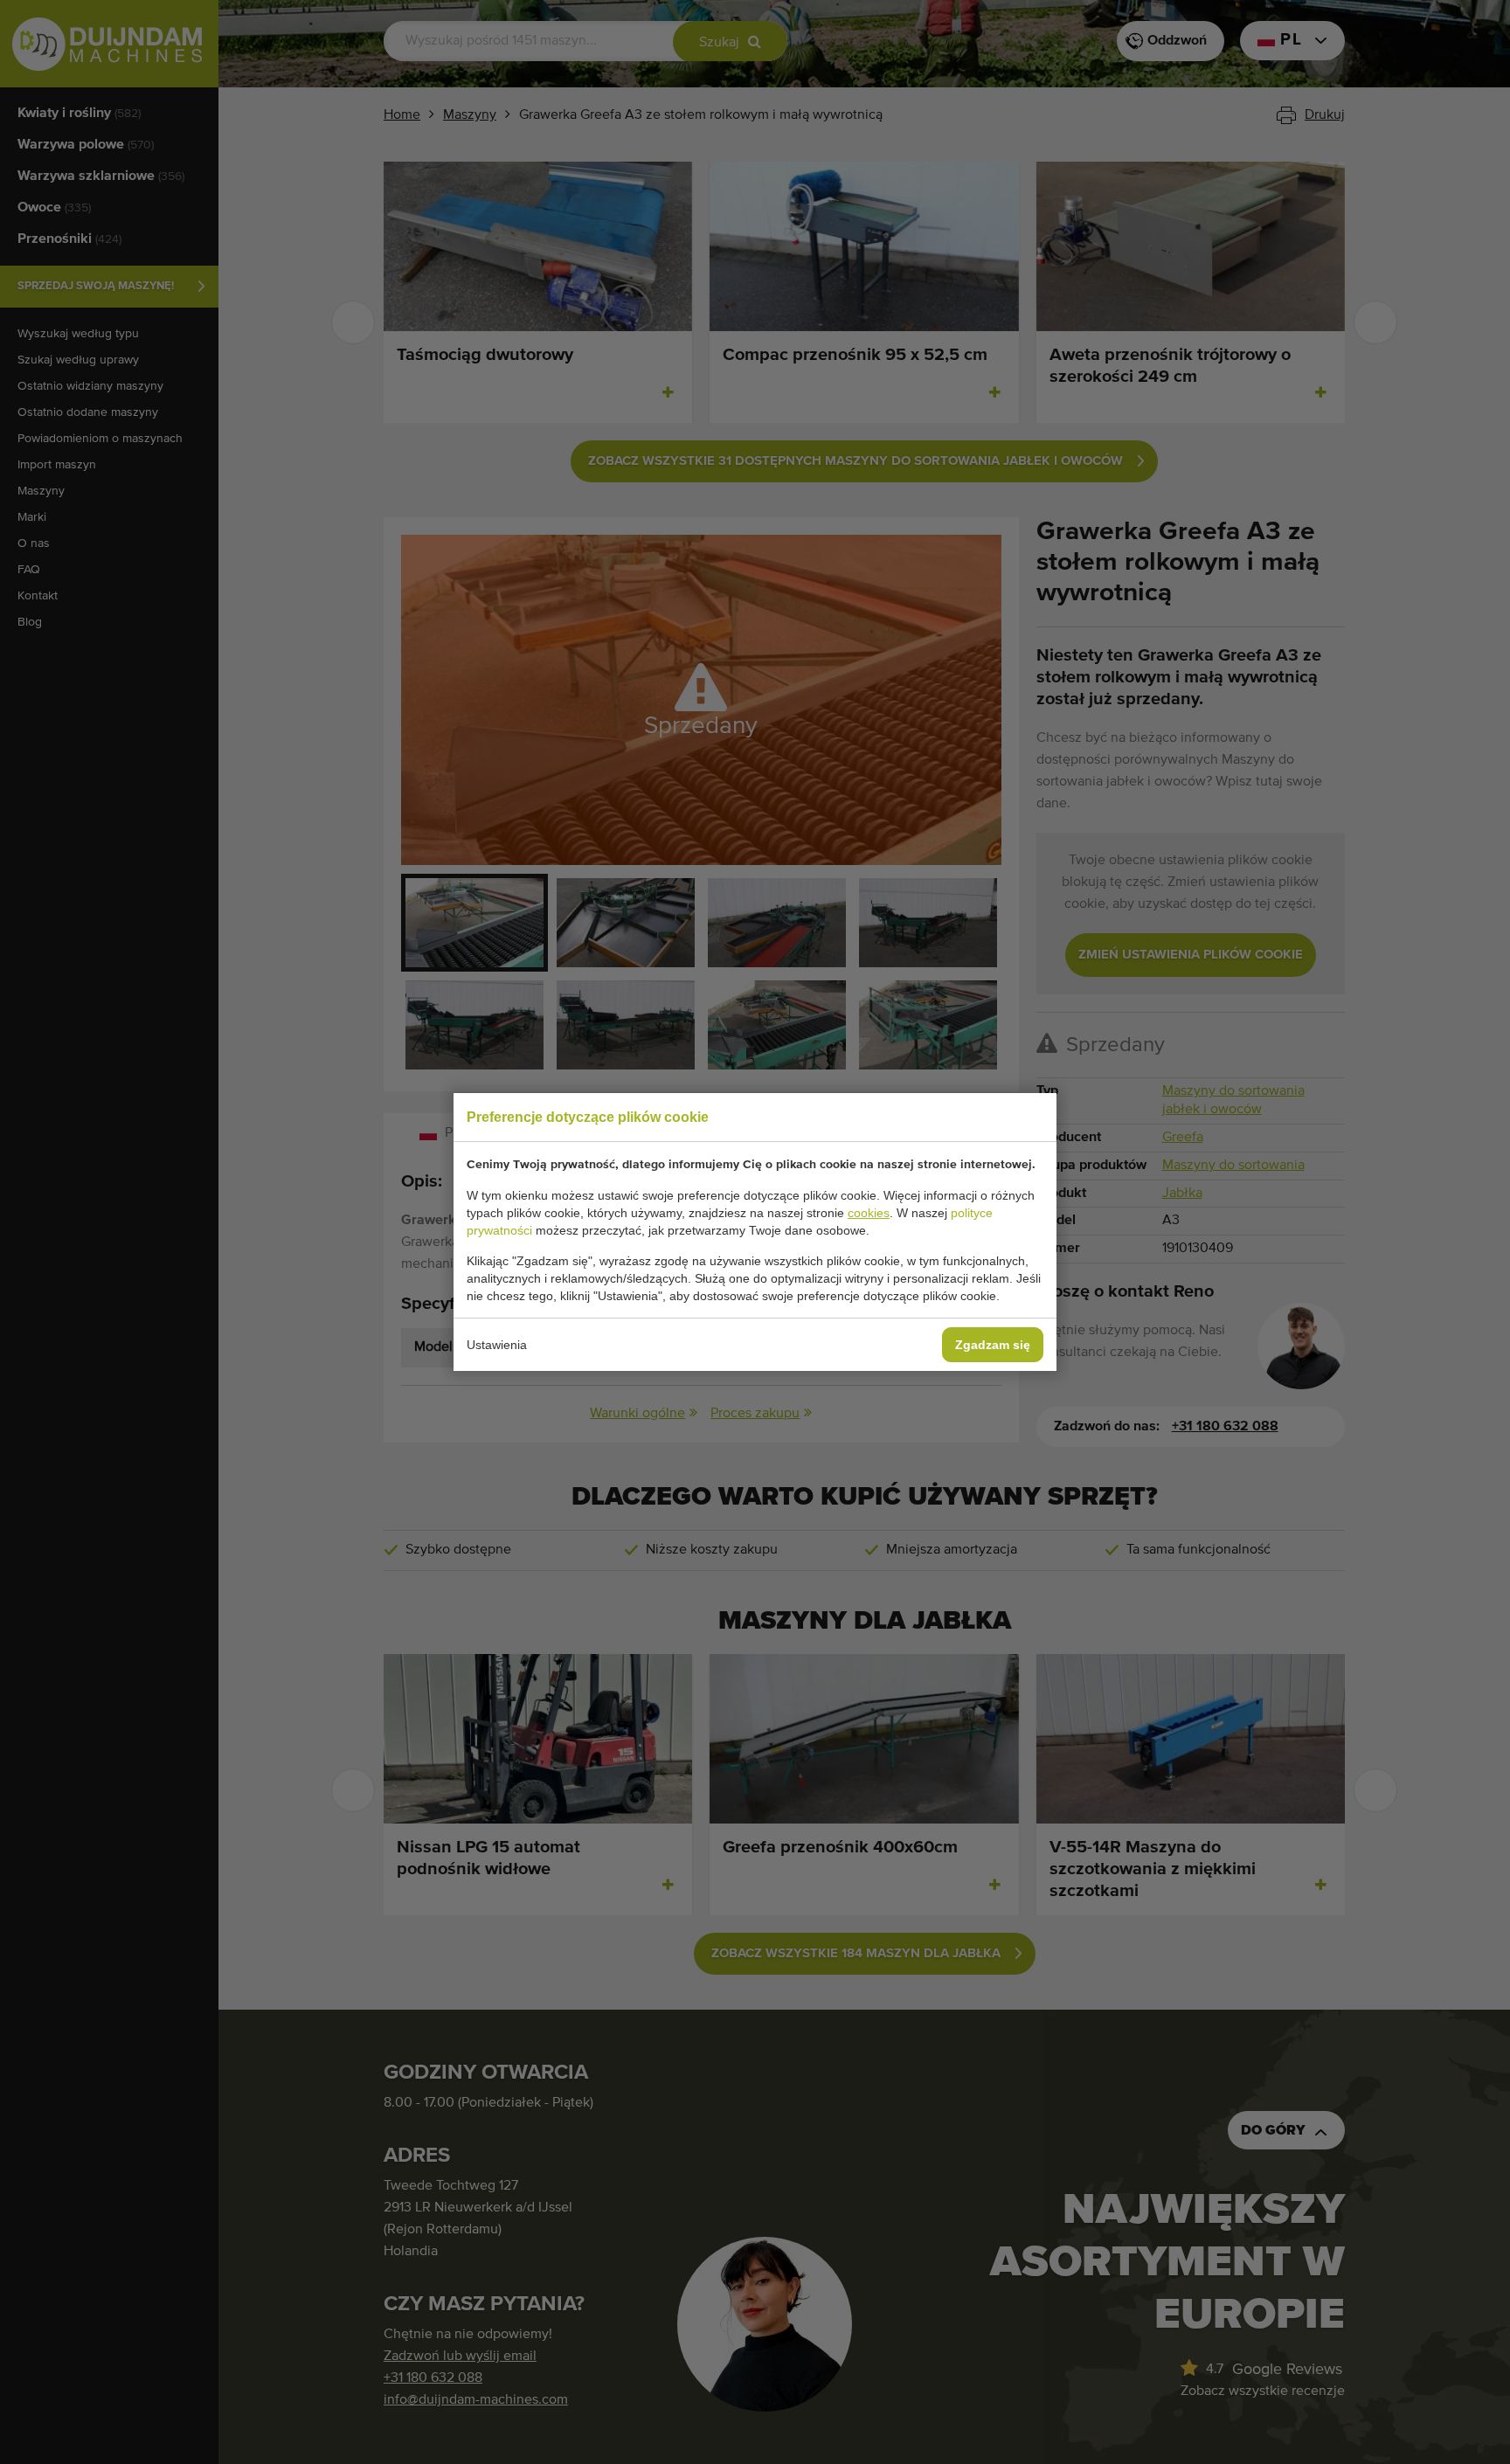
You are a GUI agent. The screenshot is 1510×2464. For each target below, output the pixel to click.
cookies (869, 1213)
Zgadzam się (993, 1345)
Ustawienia (497, 1345)
